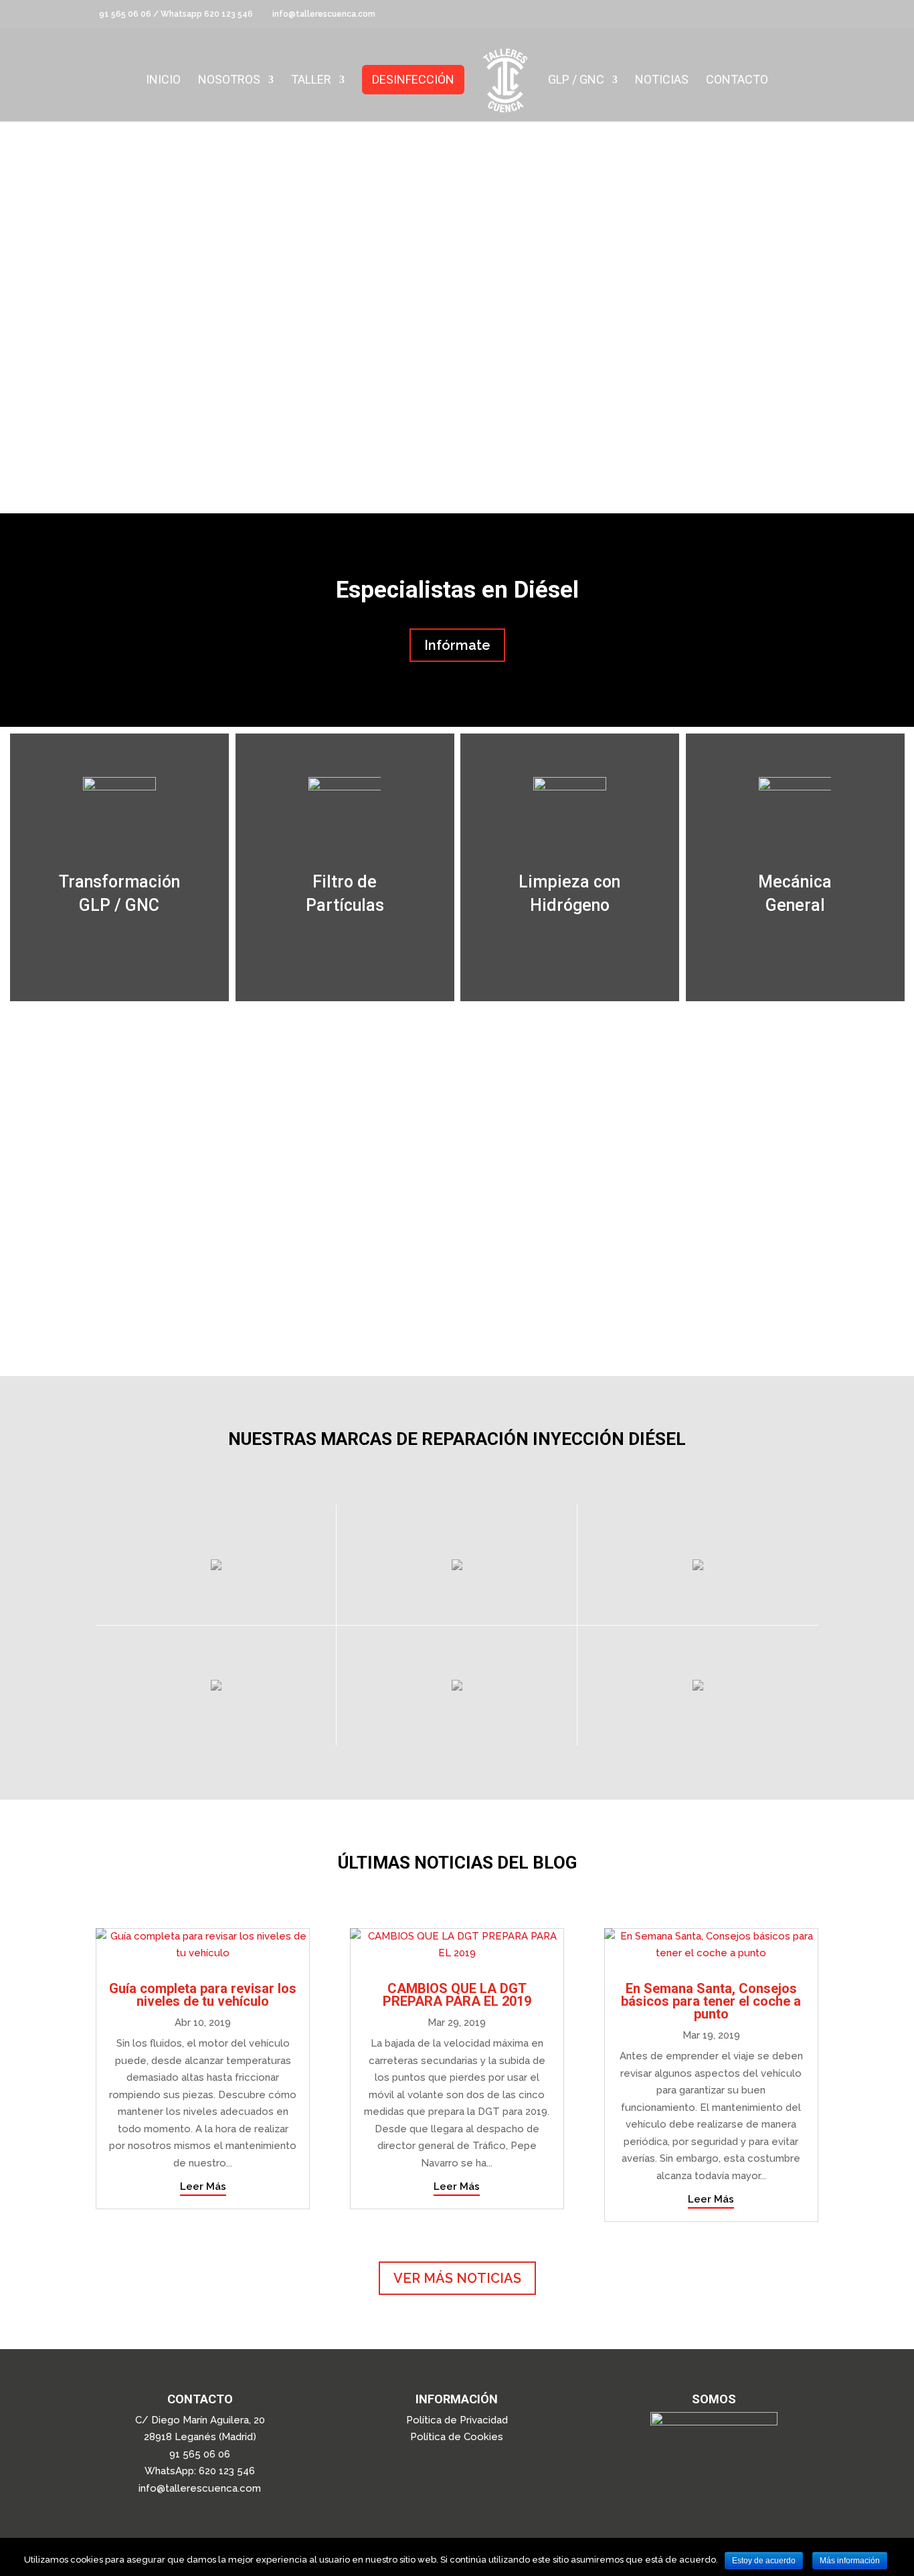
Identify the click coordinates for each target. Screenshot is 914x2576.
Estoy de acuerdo (764, 2561)
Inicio (163, 81)
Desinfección (413, 79)
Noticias (662, 81)
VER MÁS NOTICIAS (457, 2278)
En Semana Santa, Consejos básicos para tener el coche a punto (711, 2001)
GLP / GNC (576, 81)
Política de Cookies (457, 2437)
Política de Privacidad (457, 2420)
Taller (311, 81)
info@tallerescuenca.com (200, 2488)
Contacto (737, 81)
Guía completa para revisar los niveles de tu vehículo (203, 1995)
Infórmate (457, 645)
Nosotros (229, 81)
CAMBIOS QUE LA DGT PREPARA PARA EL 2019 (457, 1995)
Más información (850, 2561)
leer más (203, 2186)
